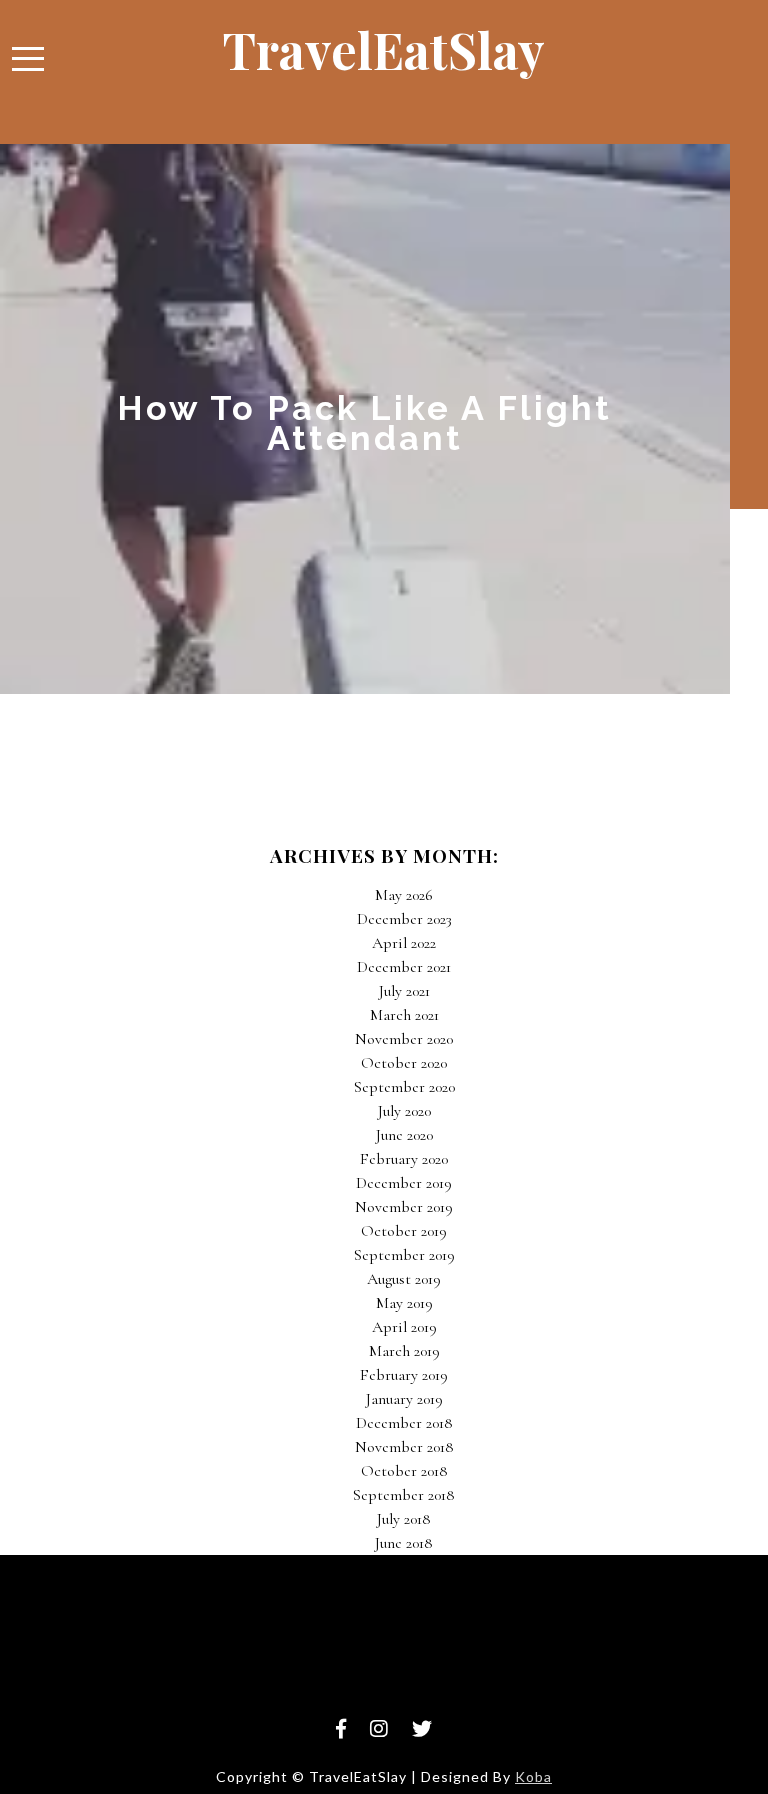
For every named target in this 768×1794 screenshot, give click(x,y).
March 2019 (404, 1351)
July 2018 (404, 1519)
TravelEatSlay (384, 49)
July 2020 (404, 1111)
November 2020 (404, 1039)
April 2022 (404, 943)
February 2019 (404, 1375)
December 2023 (404, 919)
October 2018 (404, 1471)
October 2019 (404, 1231)
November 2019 (404, 1207)
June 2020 (404, 1135)
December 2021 (404, 967)
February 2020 (404, 1159)
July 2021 (404, 991)
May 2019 (404, 1303)
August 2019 (404, 1279)
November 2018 (404, 1447)
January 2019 (404, 1399)
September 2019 (404, 1255)
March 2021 (404, 1015)
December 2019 (404, 1183)
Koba (533, 1776)
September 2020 (404, 1087)
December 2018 (404, 1423)
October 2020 (404, 1063)
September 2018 (404, 1495)
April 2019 (404, 1327)
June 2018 (404, 1543)
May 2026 (404, 895)
